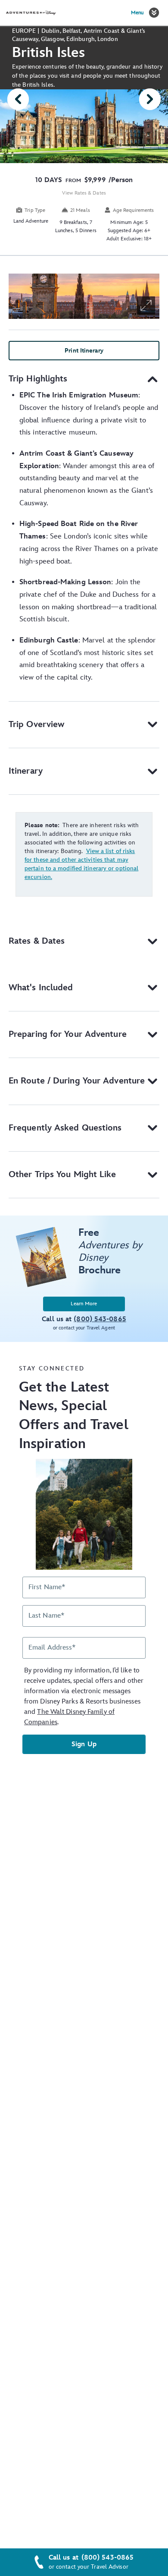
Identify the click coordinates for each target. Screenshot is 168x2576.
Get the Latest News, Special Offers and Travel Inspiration (74, 1416)
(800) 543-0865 (107, 2558)
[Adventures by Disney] (31, 13)
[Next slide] (150, 99)
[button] (154, 13)
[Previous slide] (18, 99)
